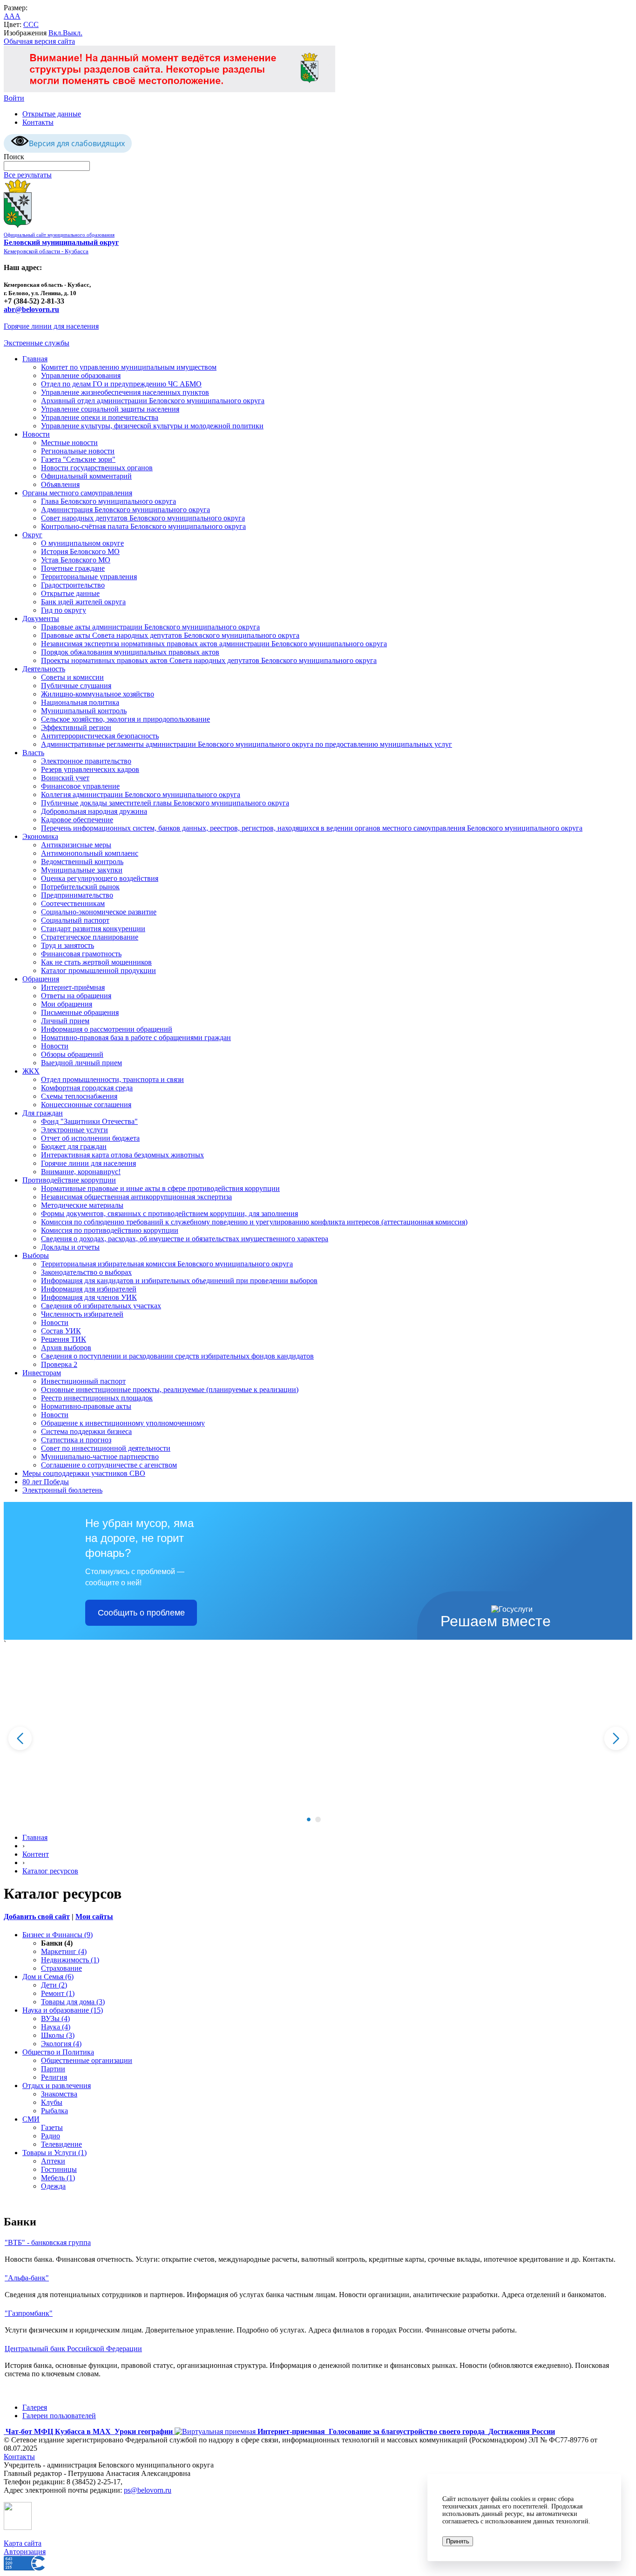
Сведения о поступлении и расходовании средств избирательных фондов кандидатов (177, 1356)
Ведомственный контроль (82, 862)
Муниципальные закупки (82, 870)
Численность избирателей (82, 1314)
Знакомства (59, 2094)
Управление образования (81, 375)
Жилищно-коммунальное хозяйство (98, 694)
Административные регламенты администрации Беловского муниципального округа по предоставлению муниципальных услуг (247, 744)
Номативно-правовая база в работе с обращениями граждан (136, 1038)
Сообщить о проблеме (141, 1613)
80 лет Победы (46, 1482)
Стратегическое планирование (90, 937)
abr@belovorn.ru (31, 309)
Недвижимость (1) (70, 1960)
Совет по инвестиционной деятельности (106, 1448)
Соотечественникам (73, 903)
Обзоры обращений (72, 1054)
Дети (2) (54, 1985)
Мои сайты (94, 1917)
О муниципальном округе (82, 543)
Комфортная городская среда (87, 1088)
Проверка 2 (59, 1364)
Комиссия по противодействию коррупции (110, 1230)
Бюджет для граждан (74, 1146)
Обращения (41, 979)
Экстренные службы (37, 343)
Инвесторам (42, 1373)
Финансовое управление (80, 786)
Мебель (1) (58, 2178)
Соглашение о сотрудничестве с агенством (109, 1465)
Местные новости (69, 443)
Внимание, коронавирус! (81, 1172)
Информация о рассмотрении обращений (107, 1029)
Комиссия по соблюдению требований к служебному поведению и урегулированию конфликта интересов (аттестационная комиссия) (254, 1222)
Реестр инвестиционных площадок (97, 1398)
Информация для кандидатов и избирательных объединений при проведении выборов (179, 1281)
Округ (32, 535)
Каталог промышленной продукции (98, 970)
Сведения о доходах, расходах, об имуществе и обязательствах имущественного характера (185, 1239)
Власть (33, 753)
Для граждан (43, 1113)
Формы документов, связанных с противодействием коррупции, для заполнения (169, 1214)
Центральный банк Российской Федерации (73, 2349)
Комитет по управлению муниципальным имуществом (129, 367)
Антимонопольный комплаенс (90, 853)
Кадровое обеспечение (77, 820)
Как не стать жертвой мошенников (96, 962)
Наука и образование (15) (63, 2010)
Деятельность (44, 669)
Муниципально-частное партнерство (100, 1457)
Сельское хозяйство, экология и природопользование (125, 719)
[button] (309, 1819)
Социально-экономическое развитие (99, 912)
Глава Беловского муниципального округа (108, 501)
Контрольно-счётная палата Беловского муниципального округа (143, 526)
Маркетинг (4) (64, 1951)
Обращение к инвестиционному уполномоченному (123, 1423)
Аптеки (53, 2161)
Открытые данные (52, 114)
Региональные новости (78, 451)
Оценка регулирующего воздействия (100, 878)
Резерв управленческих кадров (90, 769)
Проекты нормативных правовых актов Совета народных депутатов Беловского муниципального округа (209, 660)
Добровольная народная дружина (94, 811)
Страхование (61, 1968)
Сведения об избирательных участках (101, 1306)
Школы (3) (58, 2035)
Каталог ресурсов (50, 1871)
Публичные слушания (76, 686)
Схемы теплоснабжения (79, 1096)
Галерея (35, 2407)
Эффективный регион (76, 727)
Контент (36, 1854)
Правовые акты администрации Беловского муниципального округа (150, 627)
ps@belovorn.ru (148, 2490)
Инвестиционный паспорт (83, 1381)
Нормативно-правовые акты (86, 1406)
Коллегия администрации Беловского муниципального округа (141, 794)
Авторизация (25, 2552)
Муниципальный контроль (84, 711)
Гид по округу (64, 610)
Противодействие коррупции (69, 1180)
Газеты (52, 2127)
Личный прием (65, 1021)
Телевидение (61, 2144)
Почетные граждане (73, 568)
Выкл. (73, 33)
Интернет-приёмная (73, 987)
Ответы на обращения (76, 996)
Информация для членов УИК (89, 1297)
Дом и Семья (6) (48, 1977)
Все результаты (28, 175)
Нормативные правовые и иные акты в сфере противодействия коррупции (160, 1188)
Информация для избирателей (89, 1289)
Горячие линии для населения (51, 326)
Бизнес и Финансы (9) (58, 1935)
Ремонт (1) (58, 1993)
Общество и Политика (58, 2052)
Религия (54, 2077)
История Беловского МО (80, 551)
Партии (53, 2069)
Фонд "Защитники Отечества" (89, 1121)
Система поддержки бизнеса (86, 1431)
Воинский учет (65, 778)
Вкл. (56, 33)
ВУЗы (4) (55, 2018)
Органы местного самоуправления (77, 493)
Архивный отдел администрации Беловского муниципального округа (153, 401)
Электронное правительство (86, 761)
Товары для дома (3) (73, 2002)
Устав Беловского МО (76, 560)
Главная (35, 359)
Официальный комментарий (86, 476)
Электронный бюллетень (62, 1490)
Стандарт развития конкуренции (93, 929)
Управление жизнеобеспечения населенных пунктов (125, 392)
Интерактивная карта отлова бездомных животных (122, 1155)
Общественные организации (87, 2060)
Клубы (52, 2102)
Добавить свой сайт (37, 1917)
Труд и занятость (68, 945)
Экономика (40, 836)
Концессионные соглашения (86, 1105)
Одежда (53, 2186)
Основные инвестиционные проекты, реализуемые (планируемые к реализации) (170, 1389)
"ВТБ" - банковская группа (48, 2242)
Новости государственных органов (97, 468)
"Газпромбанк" (29, 2313)
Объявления (60, 484)
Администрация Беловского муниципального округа (125, 510)
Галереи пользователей (59, 2416)
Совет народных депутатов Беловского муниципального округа (143, 518)
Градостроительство (73, 585)
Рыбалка (54, 2111)
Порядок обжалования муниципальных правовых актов (130, 652)
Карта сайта (23, 2543)
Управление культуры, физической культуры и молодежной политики (152, 426)
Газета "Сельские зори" (78, 459)
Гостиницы (59, 2169)
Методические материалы (82, 1205)
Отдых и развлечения (57, 2086)
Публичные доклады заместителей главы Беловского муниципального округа (165, 803)
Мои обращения (67, 1004)
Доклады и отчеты (70, 1247)
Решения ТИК (64, 1339)
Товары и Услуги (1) (54, 2153)
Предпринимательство (77, 895)
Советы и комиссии (72, 677)
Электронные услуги (74, 1130)
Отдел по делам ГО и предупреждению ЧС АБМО (121, 384)
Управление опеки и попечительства (100, 417)
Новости (36, 434)
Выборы (36, 1255)
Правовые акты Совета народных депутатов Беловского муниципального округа (170, 635)
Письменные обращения (80, 1012)
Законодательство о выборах (86, 1272)
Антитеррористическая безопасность (100, 736)
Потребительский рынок (80, 887)
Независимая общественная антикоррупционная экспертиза (136, 1197)
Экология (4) (61, 2044)
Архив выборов (66, 1348)
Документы (41, 619)
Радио (51, 2136)
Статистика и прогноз (76, 1440)
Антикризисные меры (76, 845)
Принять (458, 2541)
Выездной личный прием (81, 1063)
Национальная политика (80, 702)
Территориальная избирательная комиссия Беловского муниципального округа (167, 1264)
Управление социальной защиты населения (110, 409)
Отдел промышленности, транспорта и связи (112, 1079)
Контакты (38, 122)
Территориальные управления (89, 577)
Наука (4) (56, 2027)
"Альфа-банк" (27, 2278)
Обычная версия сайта (39, 41)
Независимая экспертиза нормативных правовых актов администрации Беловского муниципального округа (214, 644)
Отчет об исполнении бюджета (90, 1138)
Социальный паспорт (75, 920)
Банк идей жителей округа (83, 602)
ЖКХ (31, 1071)
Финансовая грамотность (81, 954)
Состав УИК (61, 1331)
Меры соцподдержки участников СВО (84, 1473)
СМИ (31, 2119)
